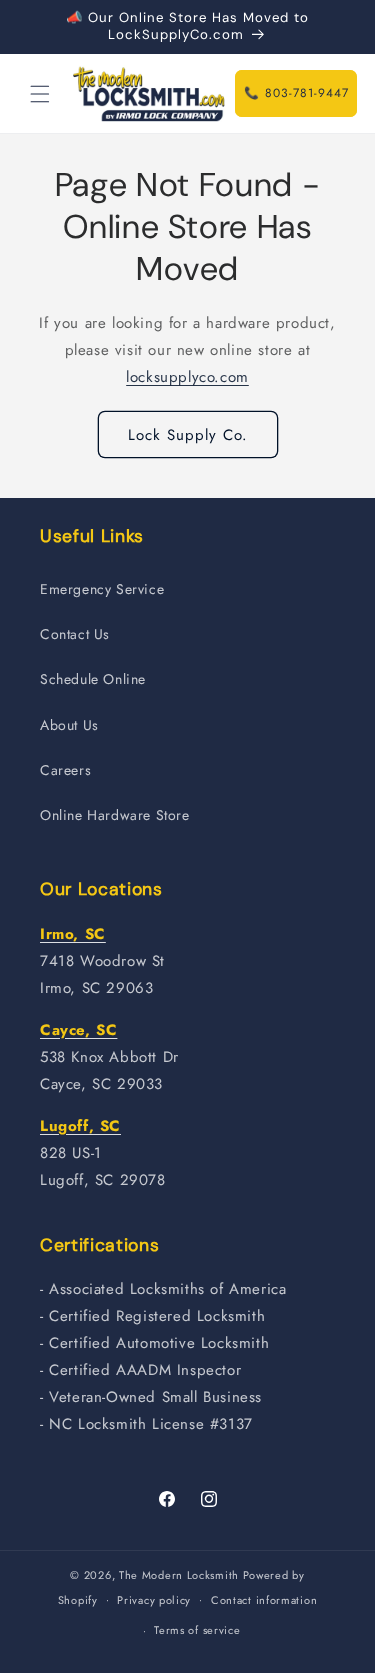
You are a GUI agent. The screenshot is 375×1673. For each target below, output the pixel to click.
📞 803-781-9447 (296, 93)
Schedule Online (93, 679)
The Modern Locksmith (179, 1575)
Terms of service (197, 1630)
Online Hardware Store (115, 815)
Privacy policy (154, 1600)
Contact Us (75, 634)
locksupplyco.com (187, 377)
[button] (40, 94)
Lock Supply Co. (188, 435)
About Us (69, 725)
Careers (65, 770)
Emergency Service (102, 589)
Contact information (264, 1600)
